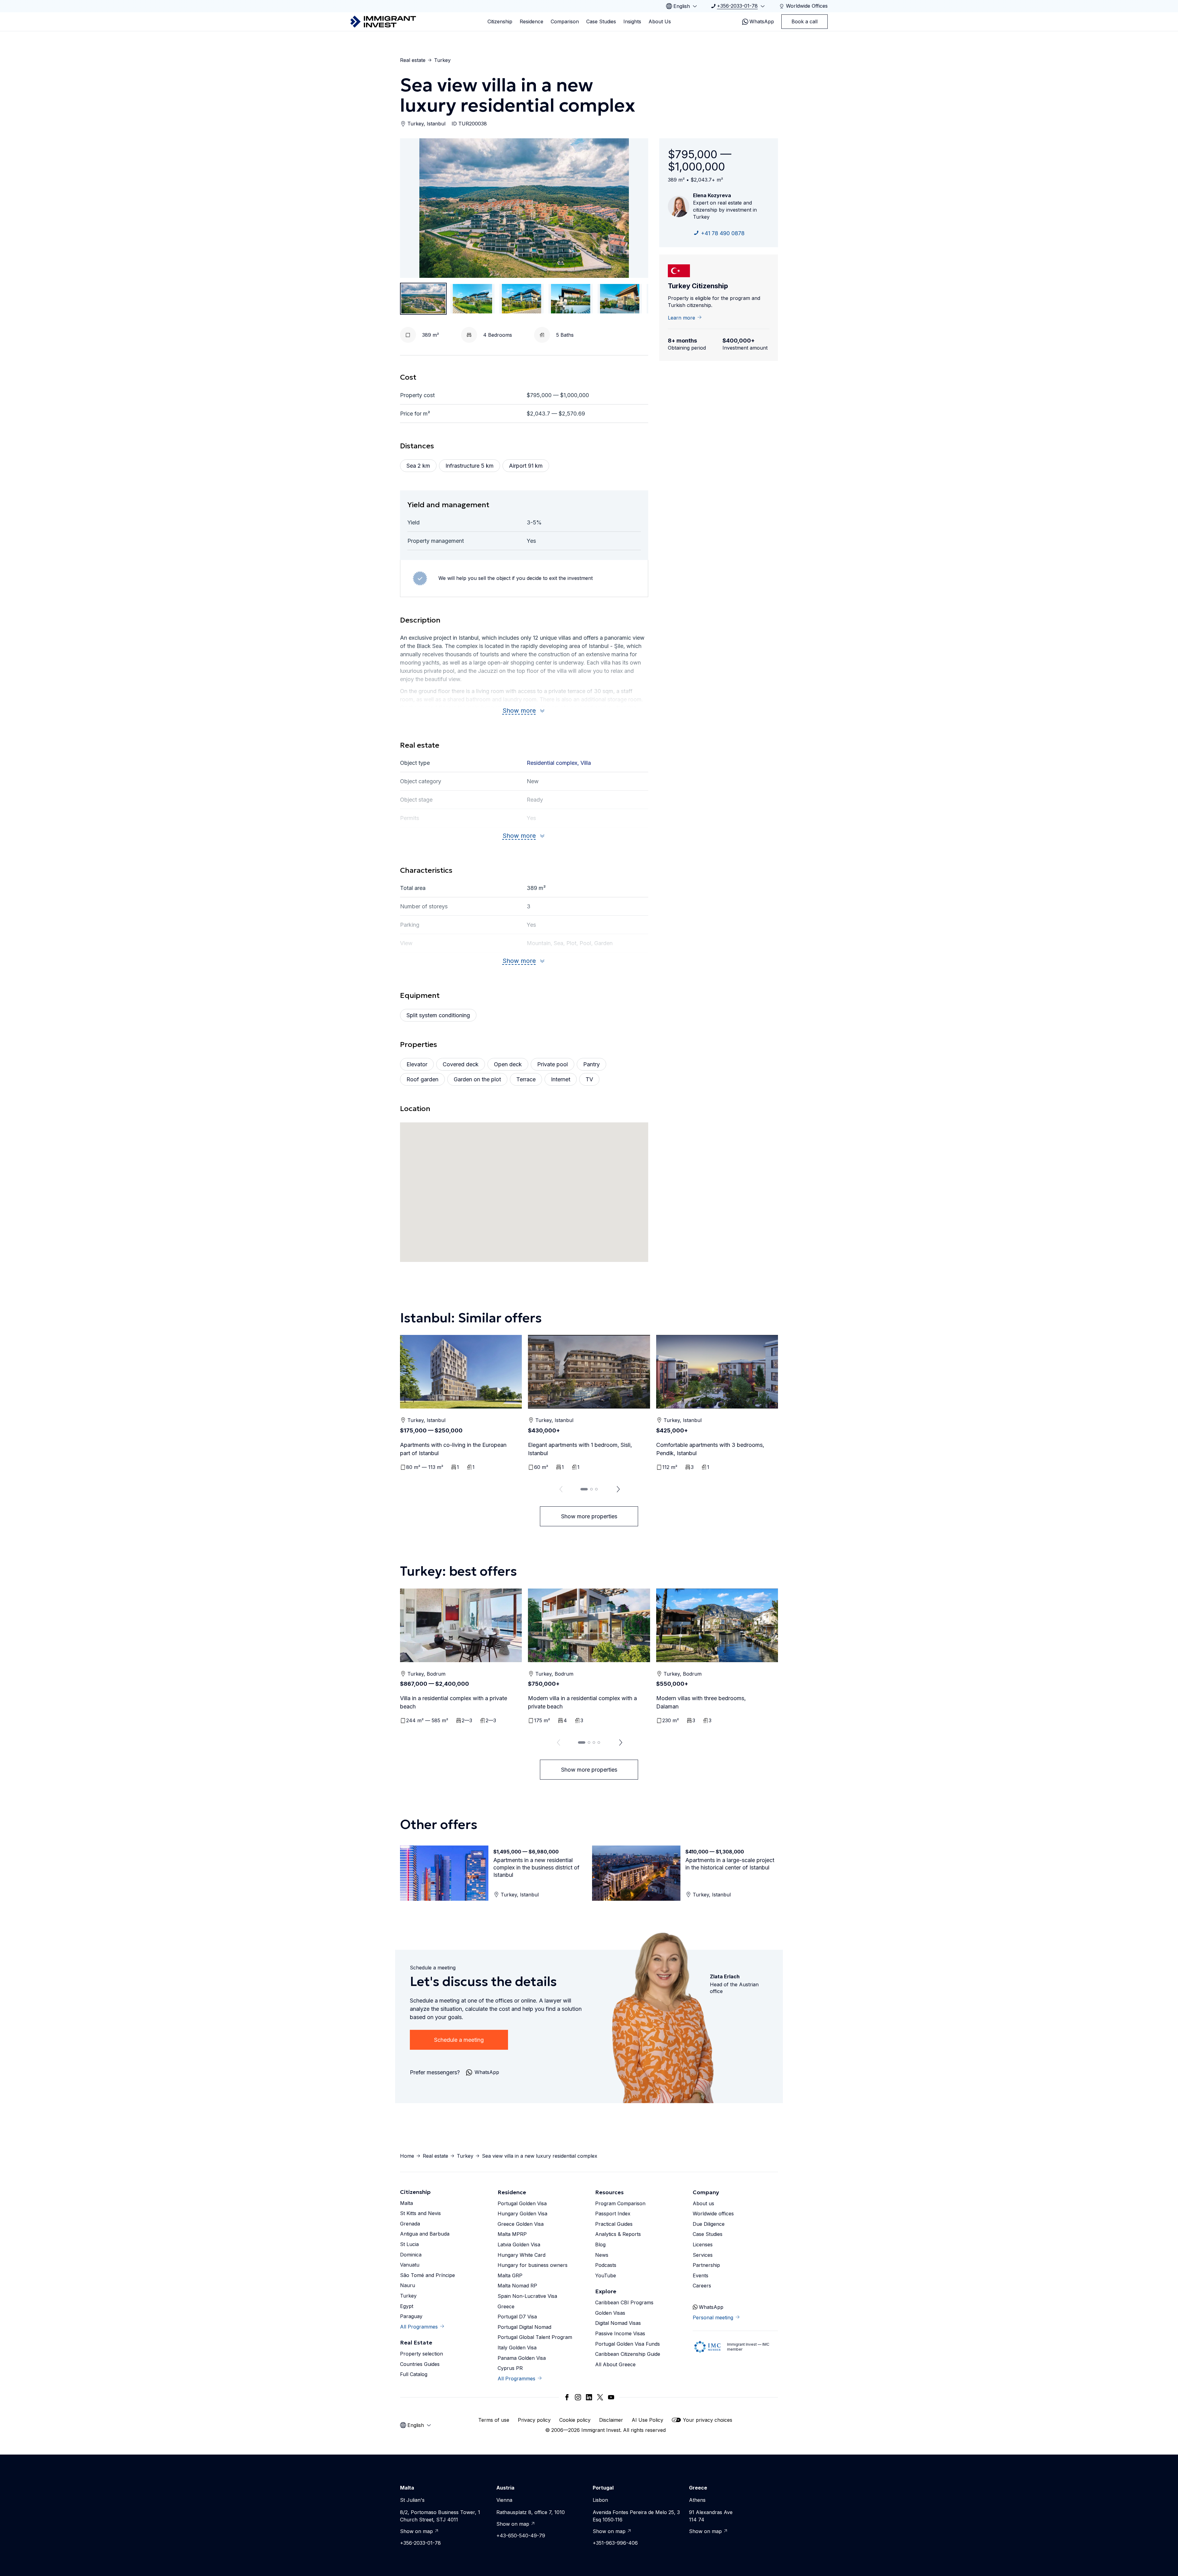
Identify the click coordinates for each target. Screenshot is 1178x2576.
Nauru (408, 2285)
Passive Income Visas (620, 2333)
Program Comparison (620, 2203)
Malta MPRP (512, 2234)
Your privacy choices (708, 2420)
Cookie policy (575, 2420)
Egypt (407, 2306)
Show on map (416, 2531)
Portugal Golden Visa (522, 2203)
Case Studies (601, 21)
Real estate (413, 60)
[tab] (584, 1489)
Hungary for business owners (533, 2265)
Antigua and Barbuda (425, 2234)
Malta (406, 2203)
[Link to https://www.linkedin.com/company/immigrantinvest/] (589, 2397)
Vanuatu (410, 2265)
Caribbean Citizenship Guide (628, 2354)
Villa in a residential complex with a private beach (454, 1702)
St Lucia (409, 2244)
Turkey (442, 60)
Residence (531, 21)
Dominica (411, 2255)
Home (407, 2156)
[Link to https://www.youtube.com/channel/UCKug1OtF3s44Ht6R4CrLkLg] (611, 2397)
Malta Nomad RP (517, 2286)
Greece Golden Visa (521, 2224)
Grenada (410, 2224)
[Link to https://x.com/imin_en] (600, 2397)
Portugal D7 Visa (517, 2317)
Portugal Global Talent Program (535, 2337)
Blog (600, 2244)
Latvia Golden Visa (519, 2244)
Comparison (565, 21)
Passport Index (613, 2214)
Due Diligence (709, 2224)
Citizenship (500, 21)
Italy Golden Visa (517, 2348)
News (602, 2255)
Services (703, 2255)
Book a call (805, 21)
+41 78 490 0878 (723, 233)
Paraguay (411, 2316)
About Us (660, 21)
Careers (702, 2286)
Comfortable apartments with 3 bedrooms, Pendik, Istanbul (710, 1449)
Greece (506, 2306)
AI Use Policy (647, 2420)
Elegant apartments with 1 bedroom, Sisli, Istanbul (580, 1449)
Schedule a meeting (459, 2040)
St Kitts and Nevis (420, 2213)
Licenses (703, 2244)
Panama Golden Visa (522, 2358)
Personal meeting (713, 2317)
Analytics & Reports (618, 2234)
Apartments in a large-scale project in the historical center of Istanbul (730, 1864)
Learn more (681, 318)
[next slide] (618, 1489)
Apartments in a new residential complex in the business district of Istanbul (536, 1867)
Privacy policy (534, 2420)
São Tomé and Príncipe (427, 2275)
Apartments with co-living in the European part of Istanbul (453, 1449)
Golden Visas (610, 2313)
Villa (586, 763)
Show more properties (589, 1516)
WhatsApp (762, 21)
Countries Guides (420, 2364)
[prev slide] (560, 1489)
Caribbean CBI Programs (624, 2302)
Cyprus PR (510, 2368)
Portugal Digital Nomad (524, 2327)
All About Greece (615, 2364)
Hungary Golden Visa (522, 2214)
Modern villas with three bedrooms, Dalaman (701, 1702)
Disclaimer (611, 2420)
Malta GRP (510, 2275)
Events (701, 2275)
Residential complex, (554, 763)
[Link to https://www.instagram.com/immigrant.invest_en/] (578, 2397)
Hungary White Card (522, 2255)
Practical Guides (614, 2224)
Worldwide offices (713, 2214)
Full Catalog (414, 2374)
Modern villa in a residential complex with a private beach (582, 1702)
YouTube (606, 2275)
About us (703, 2203)
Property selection (422, 2354)
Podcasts (606, 2265)
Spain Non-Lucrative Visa (527, 2296)
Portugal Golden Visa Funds (627, 2344)
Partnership (706, 2265)
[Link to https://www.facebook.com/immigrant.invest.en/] (567, 2397)
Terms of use (494, 2420)
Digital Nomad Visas (618, 2323)
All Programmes (419, 2327)
